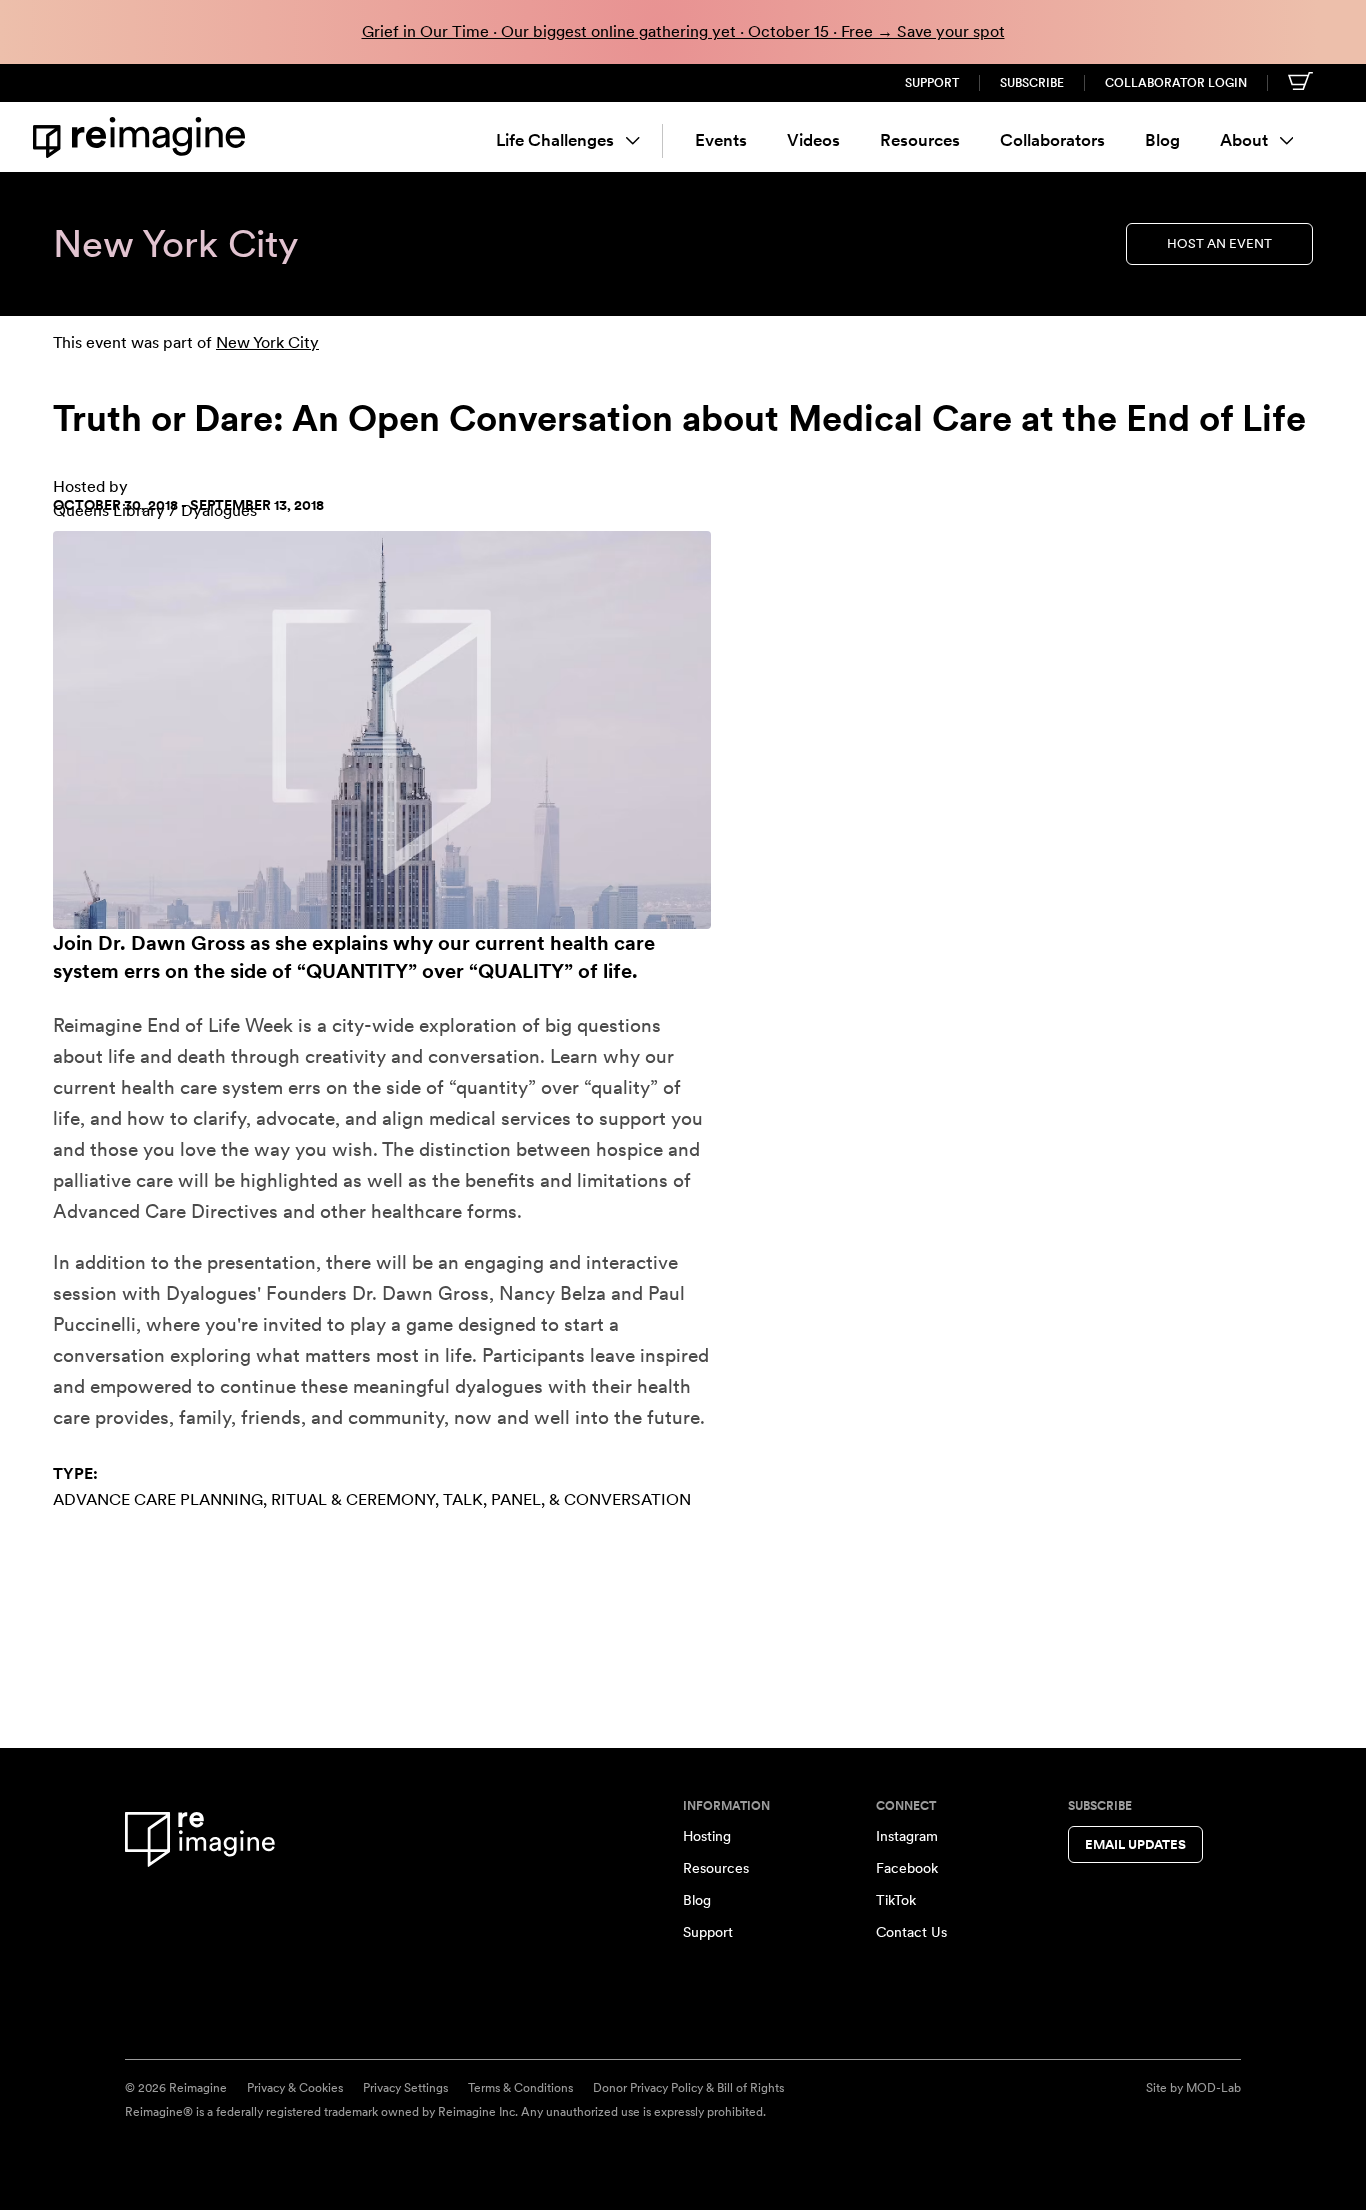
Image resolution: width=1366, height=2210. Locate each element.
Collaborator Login (1176, 83)
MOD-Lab (1213, 2088)
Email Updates (1135, 1844)
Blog (1162, 140)
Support (932, 83)
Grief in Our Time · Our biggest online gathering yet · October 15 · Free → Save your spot (683, 31)
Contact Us (911, 1932)
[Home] (143, 137)
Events (721, 140)
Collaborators (1052, 140)
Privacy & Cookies (295, 2088)
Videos (813, 140)
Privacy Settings (405, 2088)
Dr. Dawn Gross (171, 943)
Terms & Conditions (520, 2088)
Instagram (907, 1836)
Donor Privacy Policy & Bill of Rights (688, 2088)
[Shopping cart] (1300, 81)
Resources (920, 140)
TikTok (896, 1900)
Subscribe (1032, 83)
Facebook (907, 1868)
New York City (267, 342)
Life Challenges (555, 140)
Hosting (707, 1836)
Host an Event (1219, 243)
